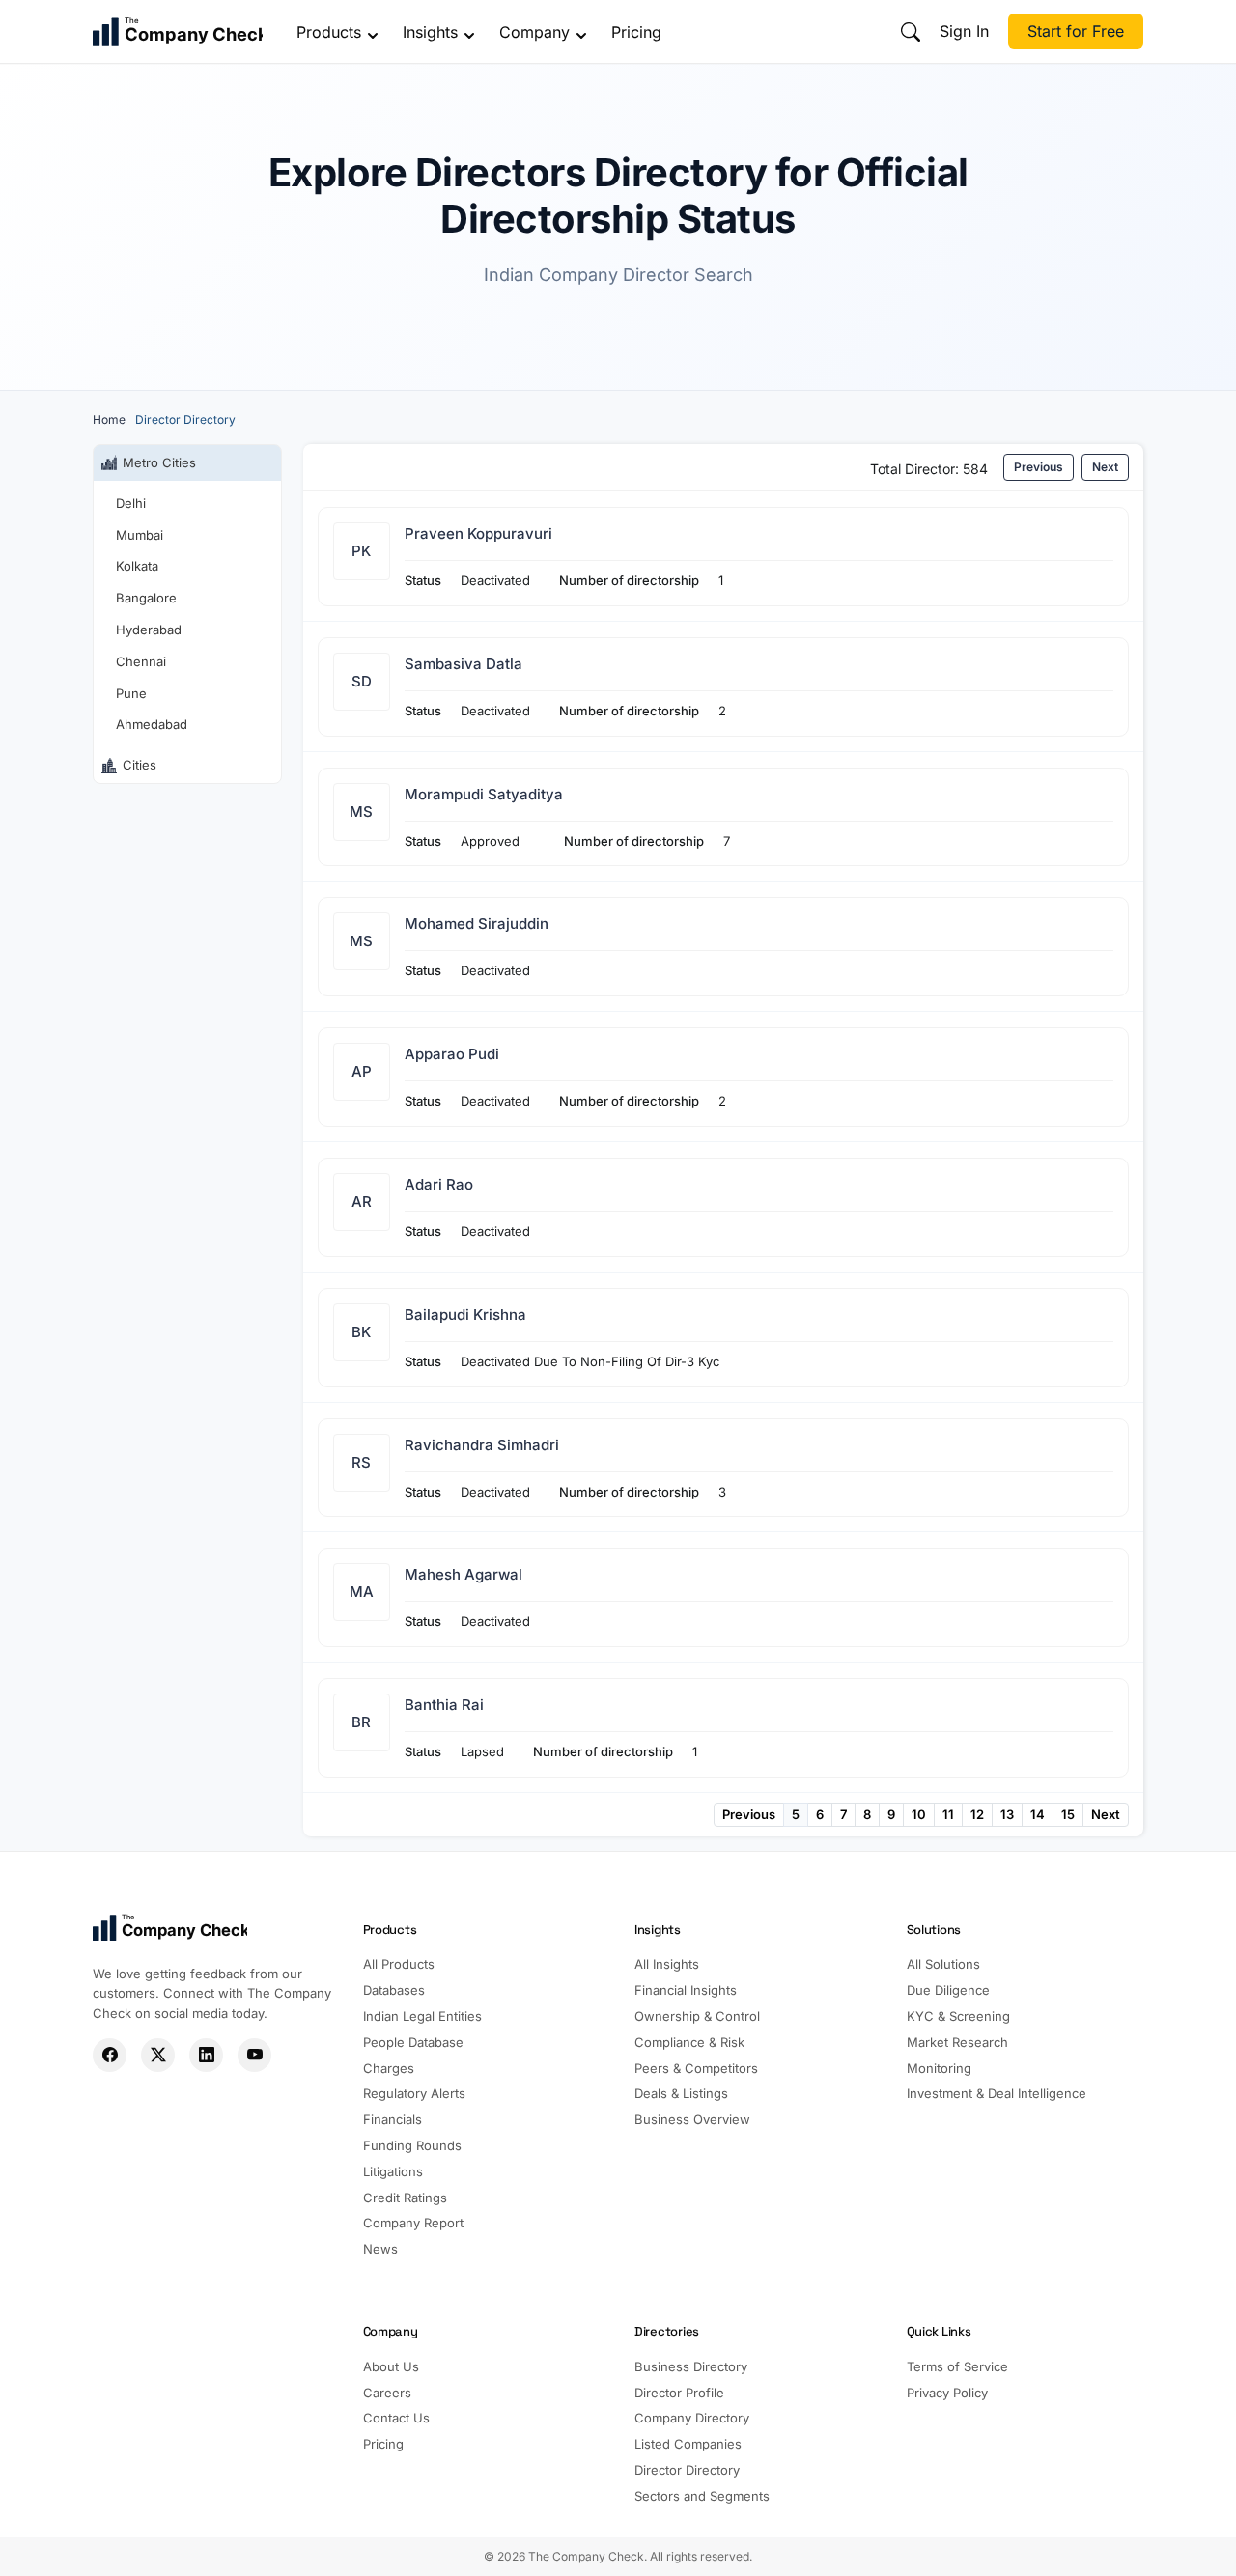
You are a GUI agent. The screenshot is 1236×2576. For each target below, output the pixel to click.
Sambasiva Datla (463, 664)
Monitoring (939, 2068)
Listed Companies (688, 2444)
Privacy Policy (947, 2393)
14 (1038, 1814)
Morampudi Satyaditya (484, 794)
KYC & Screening (958, 2016)
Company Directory (692, 2418)
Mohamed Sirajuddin (477, 924)
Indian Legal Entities (422, 2016)
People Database (413, 2042)
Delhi (131, 503)
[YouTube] (254, 2055)
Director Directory (687, 2470)
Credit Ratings (405, 2198)
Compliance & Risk (689, 2042)
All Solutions (943, 1964)
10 (919, 1814)
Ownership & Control (697, 2016)
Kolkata (137, 566)
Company (534, 32)
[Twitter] (158, 2055)
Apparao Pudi (452, 1054)
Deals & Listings (681, 2093)
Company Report (413, 2223)
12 (977, 1814)
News (380, 2249)
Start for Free (1076, 31)
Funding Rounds (412, 2145)
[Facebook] (110, 2055)
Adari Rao (439, 1184)
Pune (131, 693)
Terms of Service (957, 2366)
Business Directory (691, 2366)
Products (329, 32)
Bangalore (146, 598)
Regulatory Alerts (414, 2093)
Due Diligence (948, 1990)
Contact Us (396, 2418)
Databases (394, 1990)
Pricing (636, 32)
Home (109, 420)
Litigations (393, 2171)
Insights (430, 32)
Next (1105, 467)
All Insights (667, 1964)
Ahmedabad (152, 724)
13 (1007, 1814)
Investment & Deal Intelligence (997, 2093)
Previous (1039, 467)
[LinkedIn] (206, 2055)
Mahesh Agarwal (463, 1574)
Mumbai (140, 535)
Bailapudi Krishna (465, 1315)
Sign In (964, 31)
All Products (399, 1964)
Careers (387, 2393)
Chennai (141, 661)
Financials (393, 2119)
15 (1068, 1814)
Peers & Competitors (696, 2068)
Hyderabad (149, 630)
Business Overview (692, 2119)
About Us (391, 2366)
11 (948, 1814)
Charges (389, 2068)
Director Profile (679, 2393)
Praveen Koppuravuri (478, 533)
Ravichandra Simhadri (482, 1445)
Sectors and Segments (702, 2496)
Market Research (957, 2042)
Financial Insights (686, 1990)
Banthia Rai (444, 1705)
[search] (911, 32)
